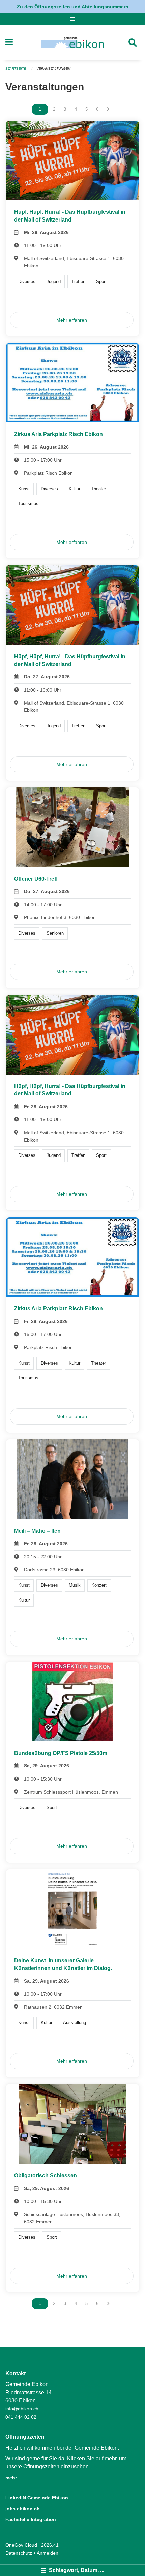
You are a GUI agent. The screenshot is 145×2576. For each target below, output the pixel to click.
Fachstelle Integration (31, 2519)
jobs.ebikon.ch (23, 2509)
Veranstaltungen (53, 69)
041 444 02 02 (21, 2417)
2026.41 (50, 2545)
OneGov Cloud (21, 2545)
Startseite (16, 69)
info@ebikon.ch (22, 2409)
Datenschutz (19, 2553)
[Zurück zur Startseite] (72, 42)
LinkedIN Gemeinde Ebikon (37, 2498)
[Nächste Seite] (108, 109)
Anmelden (48, 2553)
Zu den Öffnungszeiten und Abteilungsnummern (73, 7)
